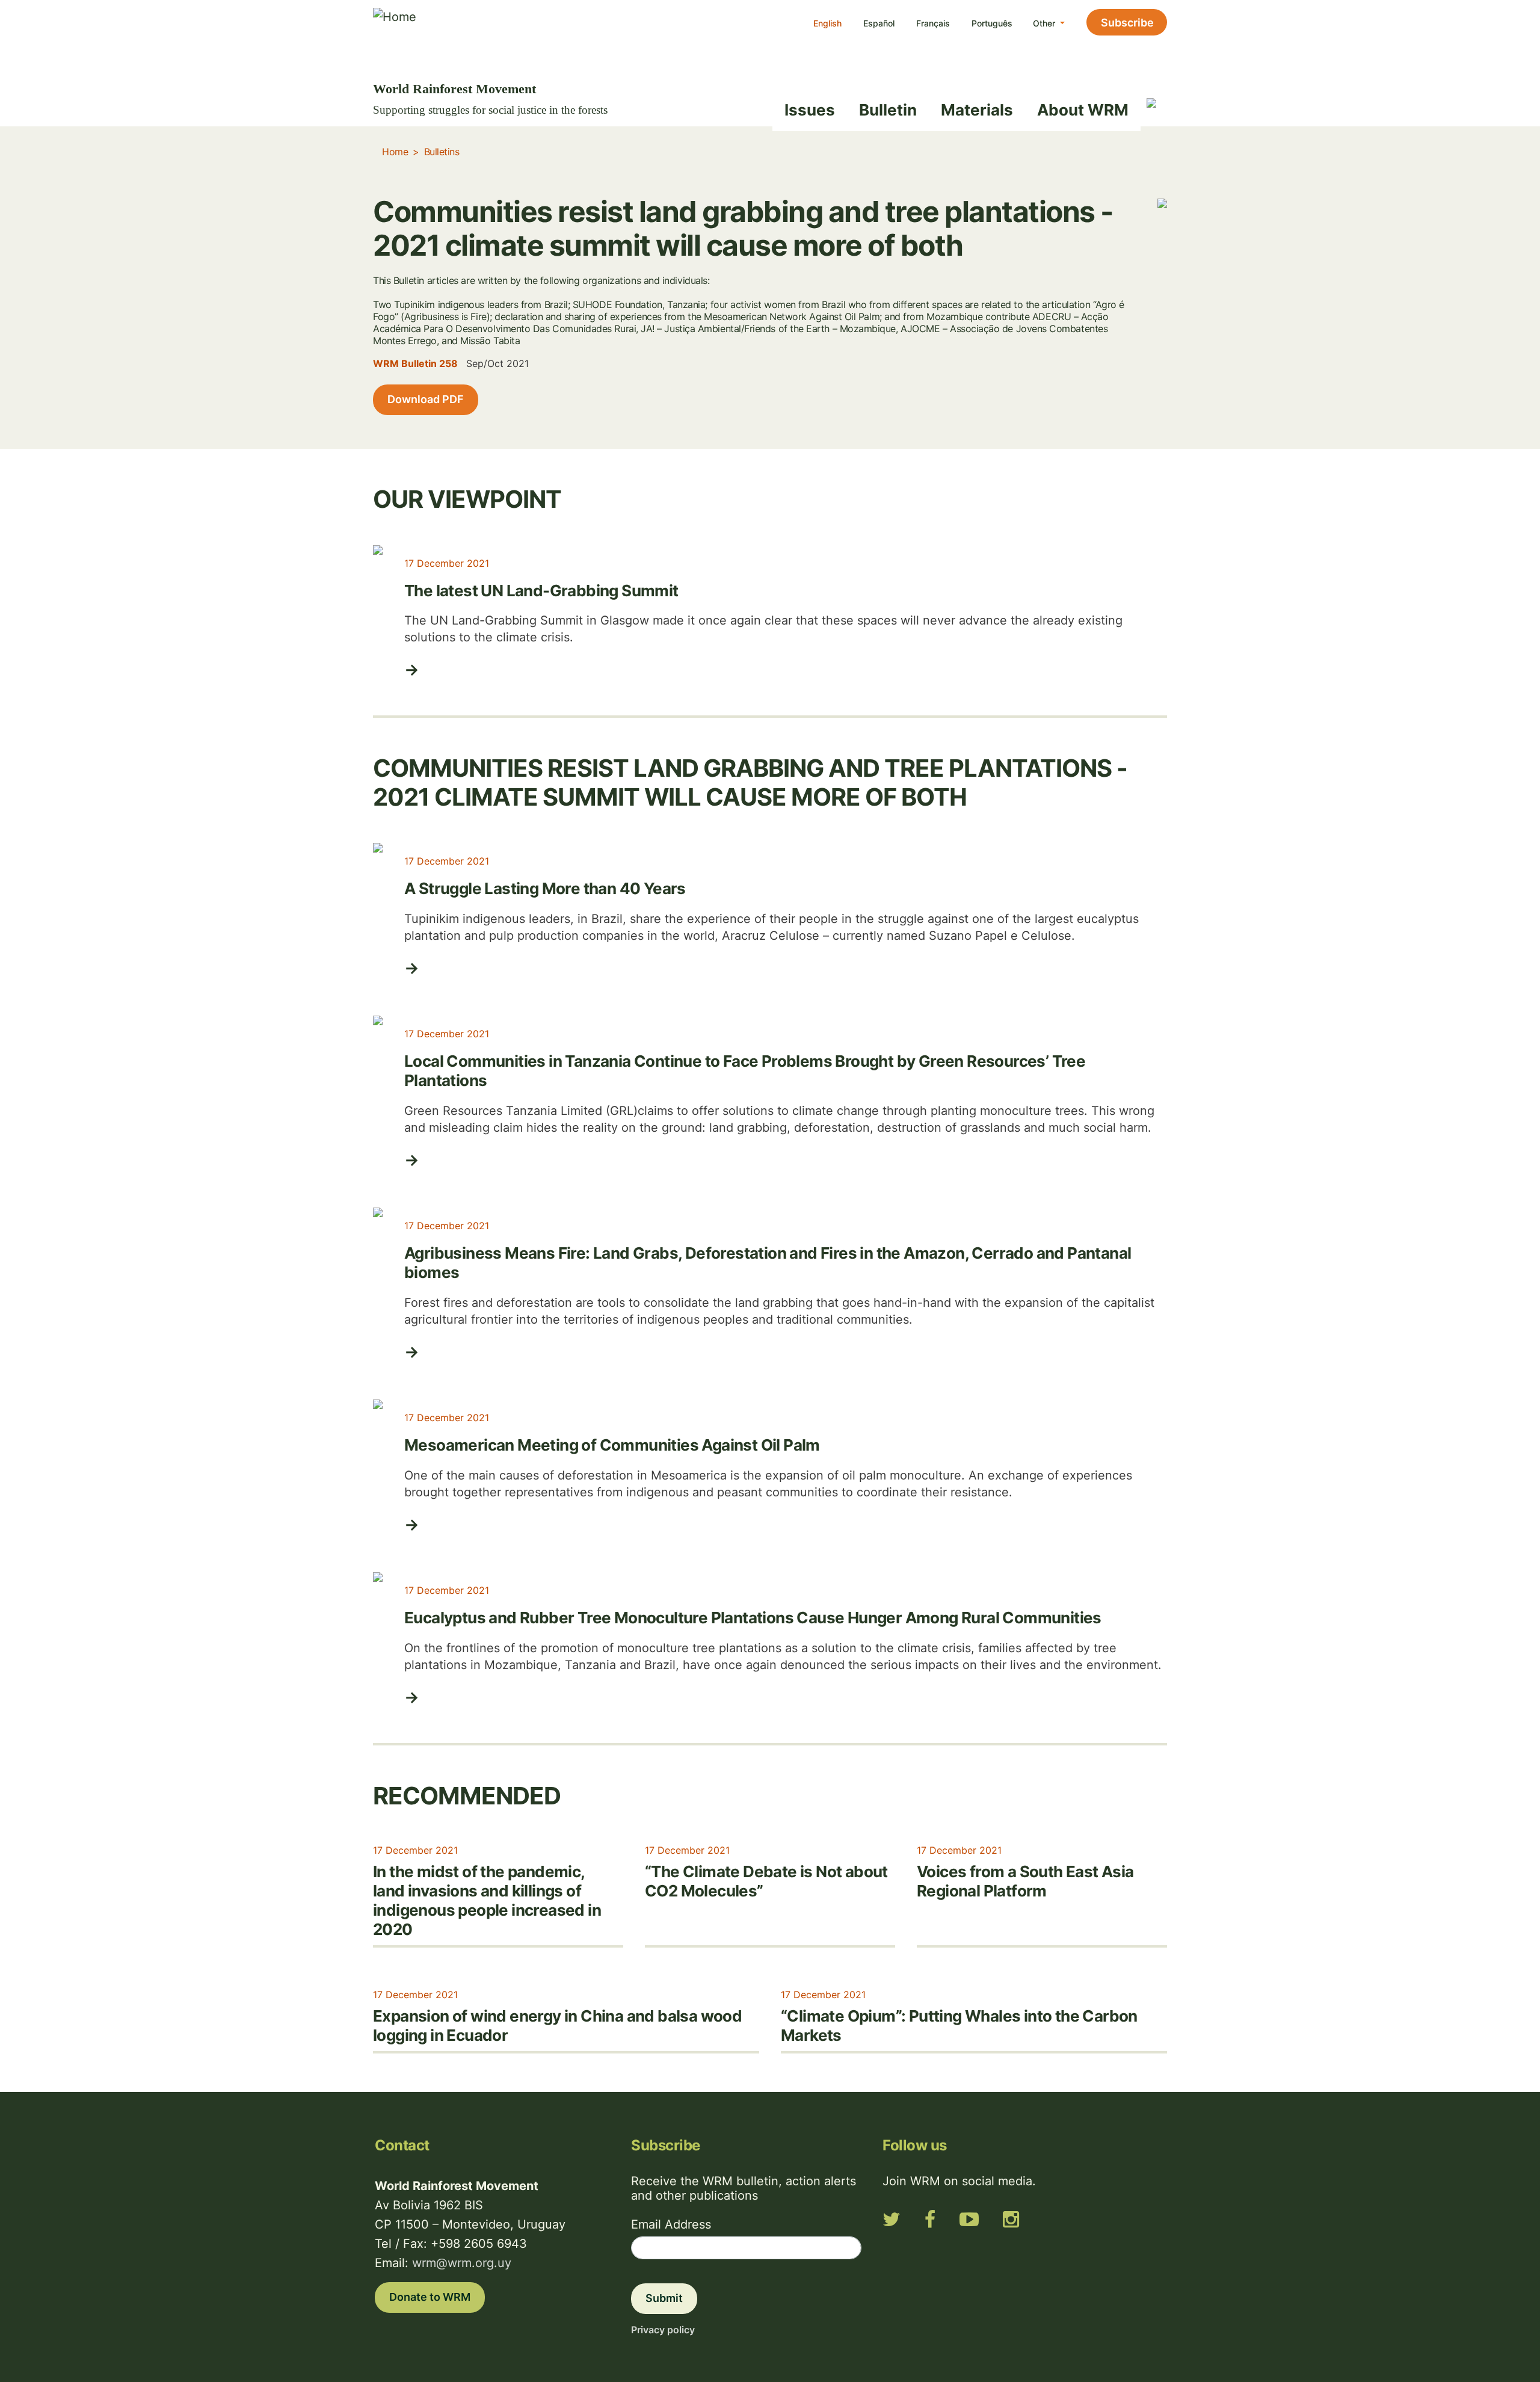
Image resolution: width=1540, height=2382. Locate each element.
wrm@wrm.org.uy (462, 2263)
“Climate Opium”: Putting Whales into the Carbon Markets (959, 2026)
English (827, 23)
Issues (810, 110)
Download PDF (426, 399)
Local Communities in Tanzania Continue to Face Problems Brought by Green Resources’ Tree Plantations (745, 1071)
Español (879, 23)
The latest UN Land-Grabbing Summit (541, 591)
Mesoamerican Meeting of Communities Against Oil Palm (612, 1445)
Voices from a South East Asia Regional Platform (1025, 1881)
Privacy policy (663, 2330)
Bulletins (442, 152)
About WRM (1083, 110)
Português (992, 23)
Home (395, 152)
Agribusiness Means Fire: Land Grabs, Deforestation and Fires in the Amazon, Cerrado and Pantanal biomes (768, 1263)
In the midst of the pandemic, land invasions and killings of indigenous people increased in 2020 (487, 1900)
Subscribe (1127, 23)
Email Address (671, 2224)
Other (1045, 23)
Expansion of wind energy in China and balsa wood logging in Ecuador (557, 2026)
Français (933, 23)
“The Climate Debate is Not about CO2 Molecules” (766, 1881)
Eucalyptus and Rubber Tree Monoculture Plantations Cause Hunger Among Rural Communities (753, 1618)
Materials (977, 110)
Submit (664, 2298)
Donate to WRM (430, 2297)
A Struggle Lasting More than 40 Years (545, 888)
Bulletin (888, 110)
